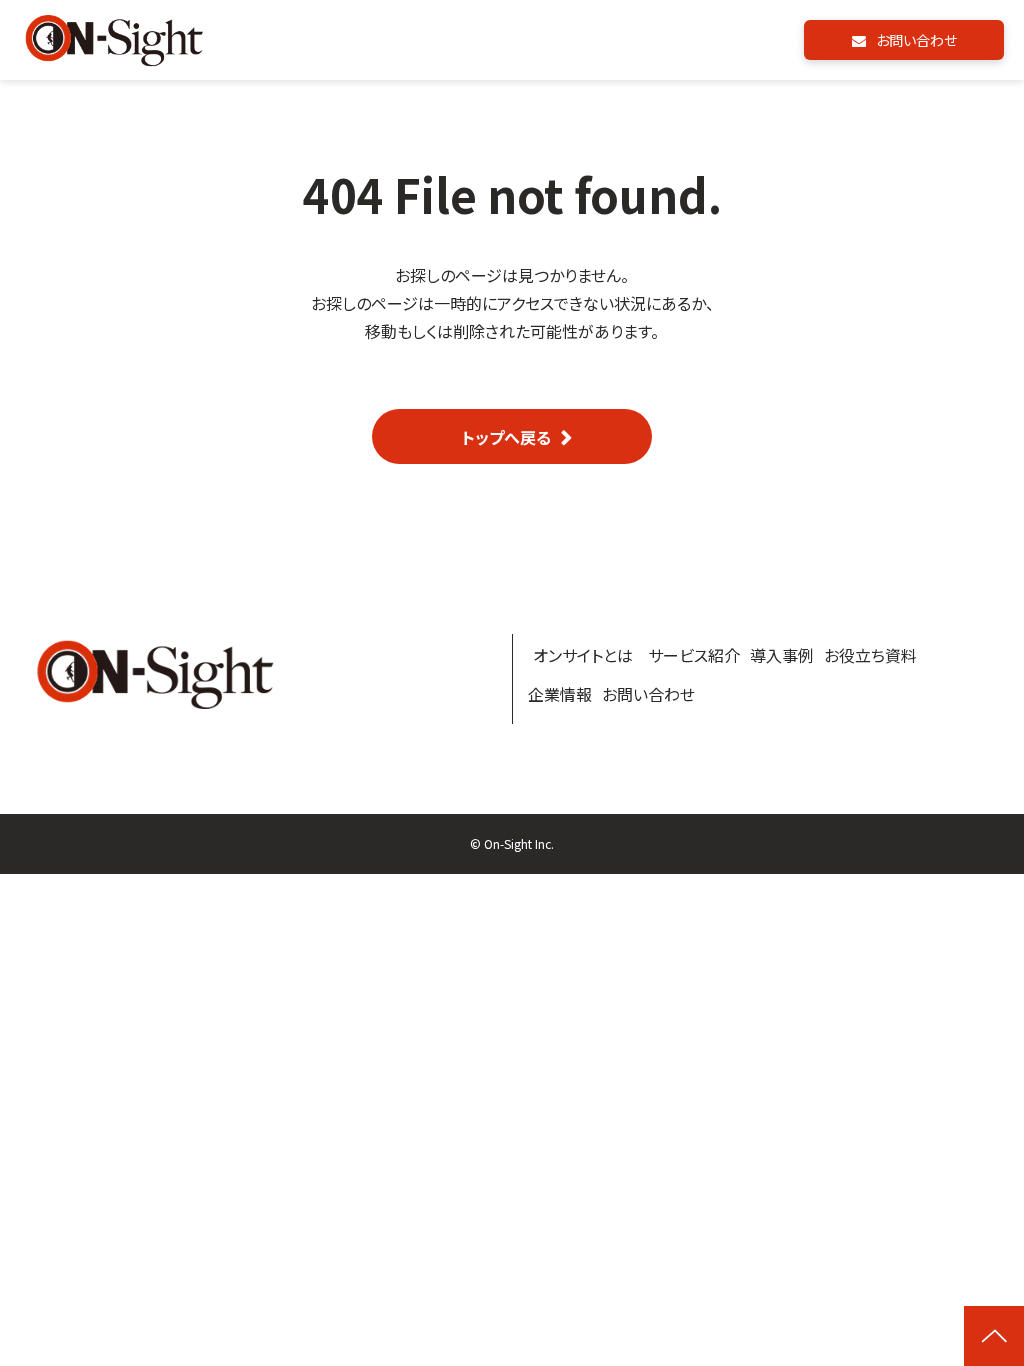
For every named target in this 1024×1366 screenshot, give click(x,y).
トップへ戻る (506, 437)
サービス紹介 (694, 655)
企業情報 (560, 694)
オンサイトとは (583, 655)
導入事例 (782, 655)
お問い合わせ (916, 40)
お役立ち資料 (870, 655)
